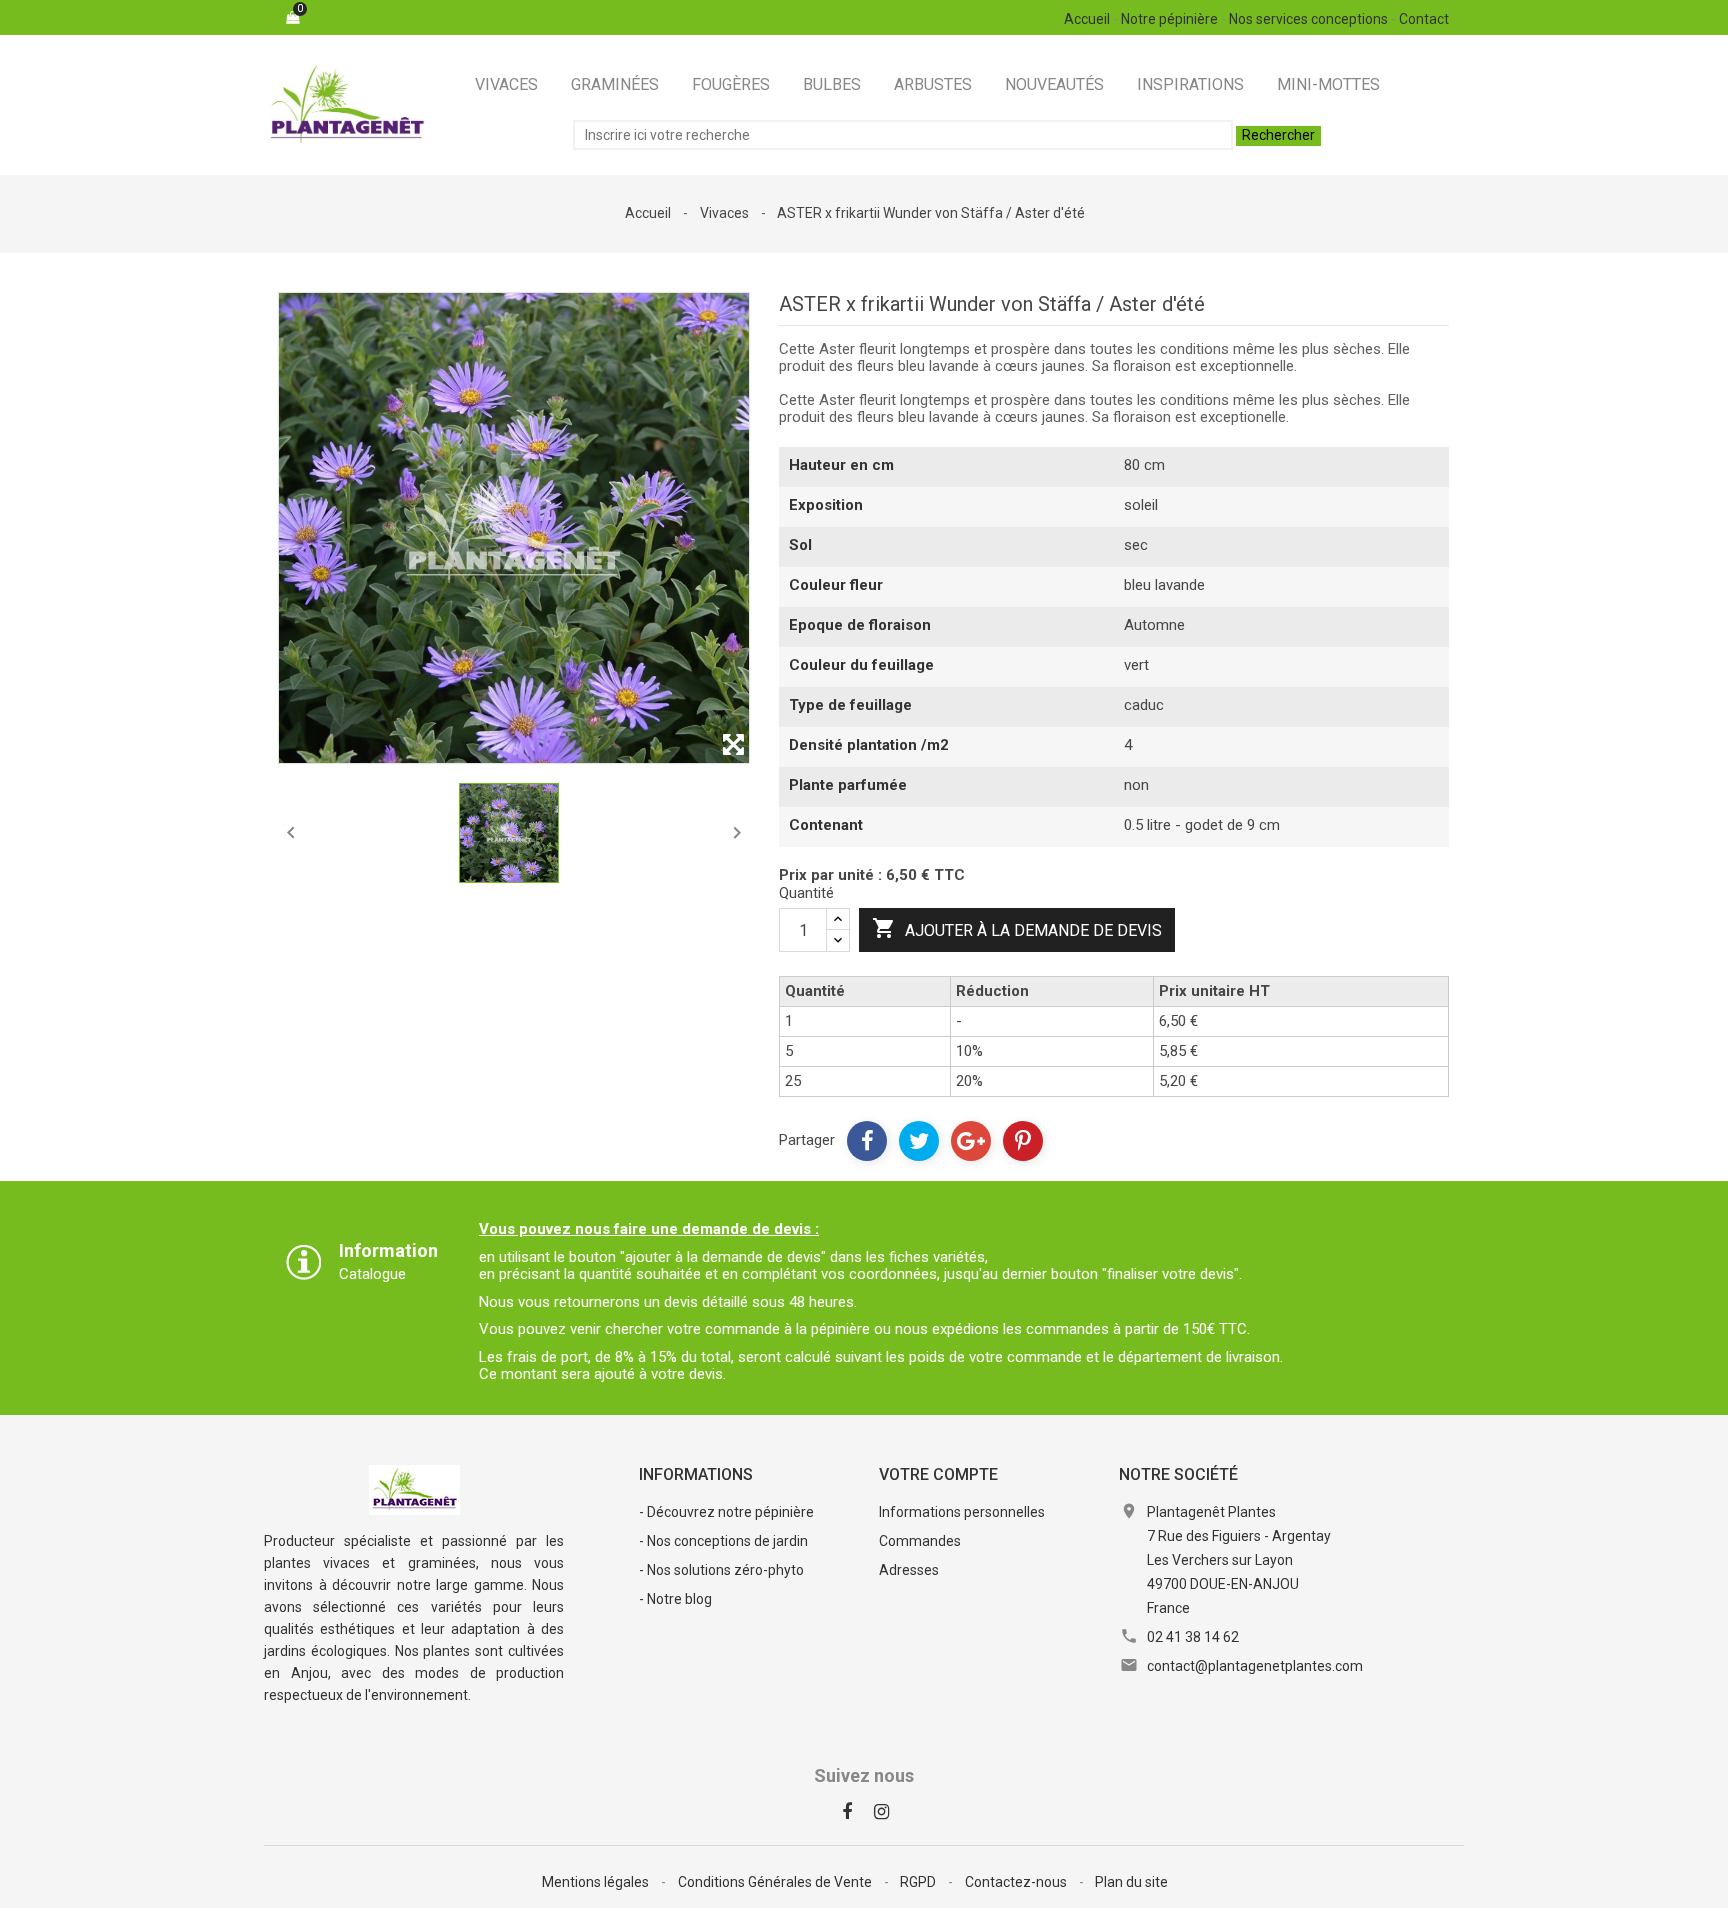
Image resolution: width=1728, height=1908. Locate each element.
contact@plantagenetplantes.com (1255, 1666)
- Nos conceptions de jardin (723, 1541)
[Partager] (867, 1141)
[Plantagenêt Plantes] (414, 1488)
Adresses (909, 1570)
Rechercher (1278, 135)
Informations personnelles (962, 1512)
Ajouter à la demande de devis (1017, 928)
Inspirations (1190, 84)
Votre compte (938, 1474)
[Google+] (971, 1141)
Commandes (920, 1541)
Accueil (1087, 19)
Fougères (731, 84)
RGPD (919, 1882)
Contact (1424, 19)
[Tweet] (919, 1141)
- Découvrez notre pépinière (726, 1512)
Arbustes (933, 84)
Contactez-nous (1017, 1882)
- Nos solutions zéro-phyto (721, 1570)
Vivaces (506, 84)
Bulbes (832, 84)
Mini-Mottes (1328, 84)
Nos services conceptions (1308, 19)
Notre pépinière (1169, 19)
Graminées (615, 84)
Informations (696, 1474)
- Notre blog (675, 1599)
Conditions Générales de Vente (776, 1882)
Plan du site (1131, 1882)
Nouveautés (1054, 84)
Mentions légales (597, 1882)
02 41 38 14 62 (1193, 1637)
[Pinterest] (1023, 1141)
